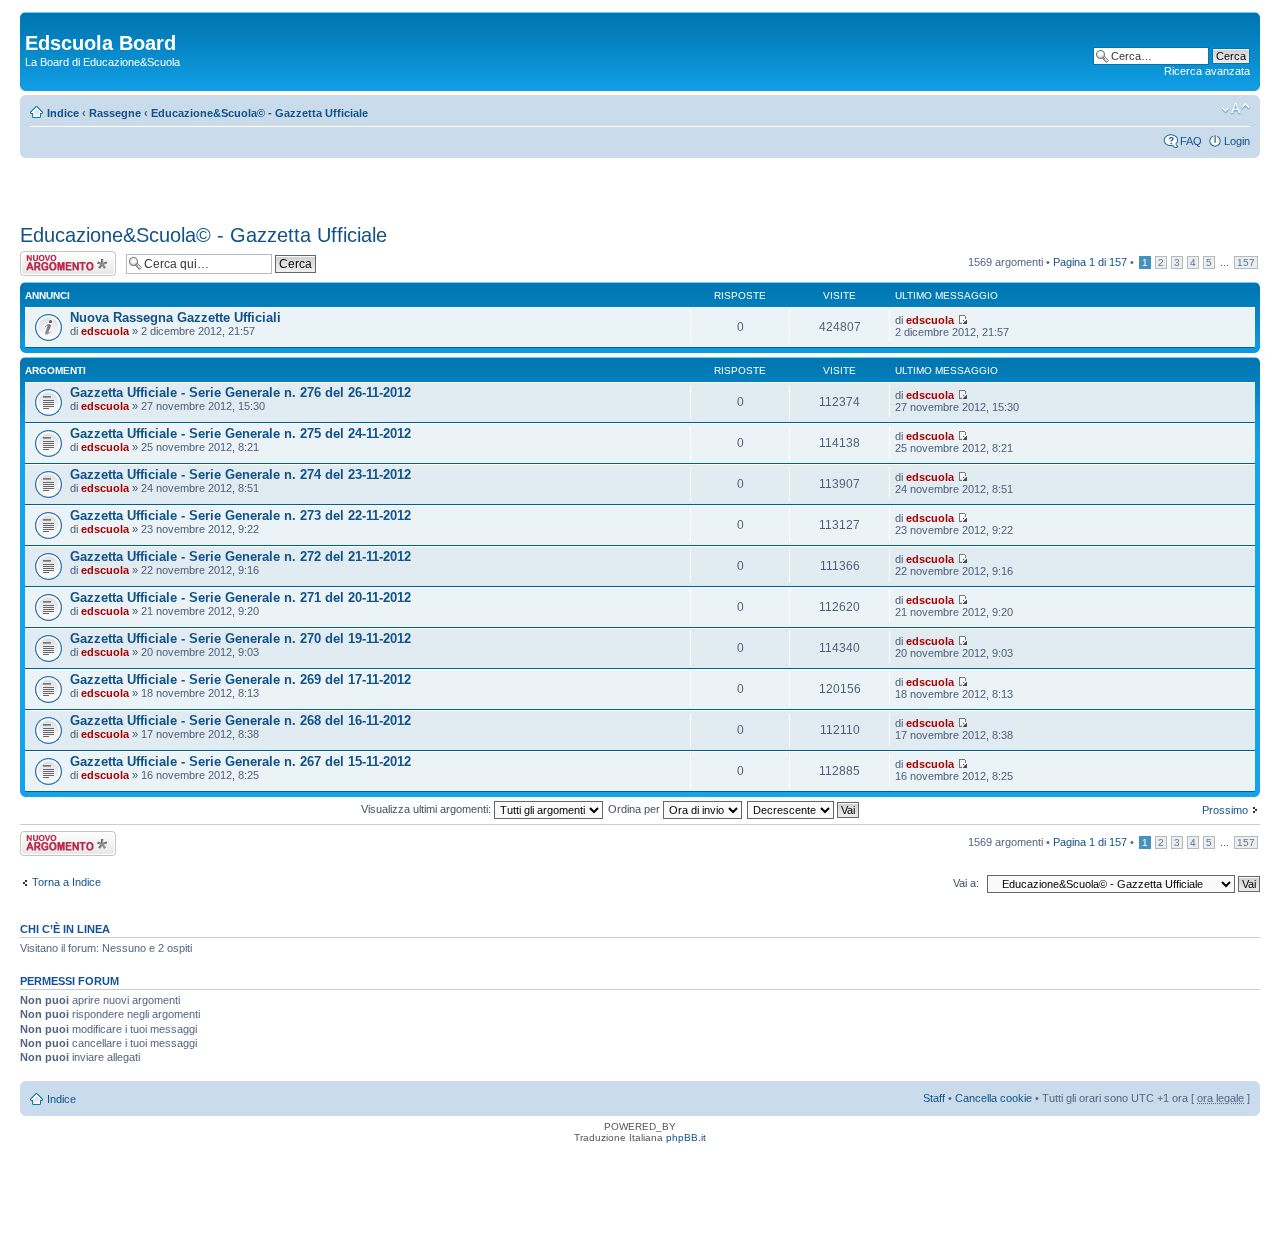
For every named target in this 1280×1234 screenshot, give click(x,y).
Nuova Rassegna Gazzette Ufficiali (175, 317)
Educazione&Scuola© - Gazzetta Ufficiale (259, 113)
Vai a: (966, 883)
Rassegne (115, 113)
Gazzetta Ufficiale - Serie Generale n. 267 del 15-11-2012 (240, 761)
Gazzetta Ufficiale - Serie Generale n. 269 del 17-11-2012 (240, 679)
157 (1246, 262)
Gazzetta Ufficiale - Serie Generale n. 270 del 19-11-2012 (240, 638)
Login (1237, 141)
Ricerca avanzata (1207, 71)
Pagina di (1090, 262)
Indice (63, 113)
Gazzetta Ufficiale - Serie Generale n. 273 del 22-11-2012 (240, 515)
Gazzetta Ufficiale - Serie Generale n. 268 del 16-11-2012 (240, 720)
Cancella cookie (993, 1098)
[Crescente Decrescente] (804, 809)
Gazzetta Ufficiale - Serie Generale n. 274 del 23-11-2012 (240, 474)
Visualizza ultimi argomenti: (427, 809)
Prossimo (1225, 810)
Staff (934, 1098)
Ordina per (635, 809)
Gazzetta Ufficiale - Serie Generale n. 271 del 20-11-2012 (240, 597)
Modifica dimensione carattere (1235, 109)
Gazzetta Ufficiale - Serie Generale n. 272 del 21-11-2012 (240, 556)
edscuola (105, 331)
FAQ (1191, 141)
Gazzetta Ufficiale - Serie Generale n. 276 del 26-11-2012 (240, 392)
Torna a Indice (66, 882)
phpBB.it (686, 1137)
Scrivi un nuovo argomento (57, 263)
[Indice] (36, 22)
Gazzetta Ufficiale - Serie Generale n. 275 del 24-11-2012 (240, 433)
